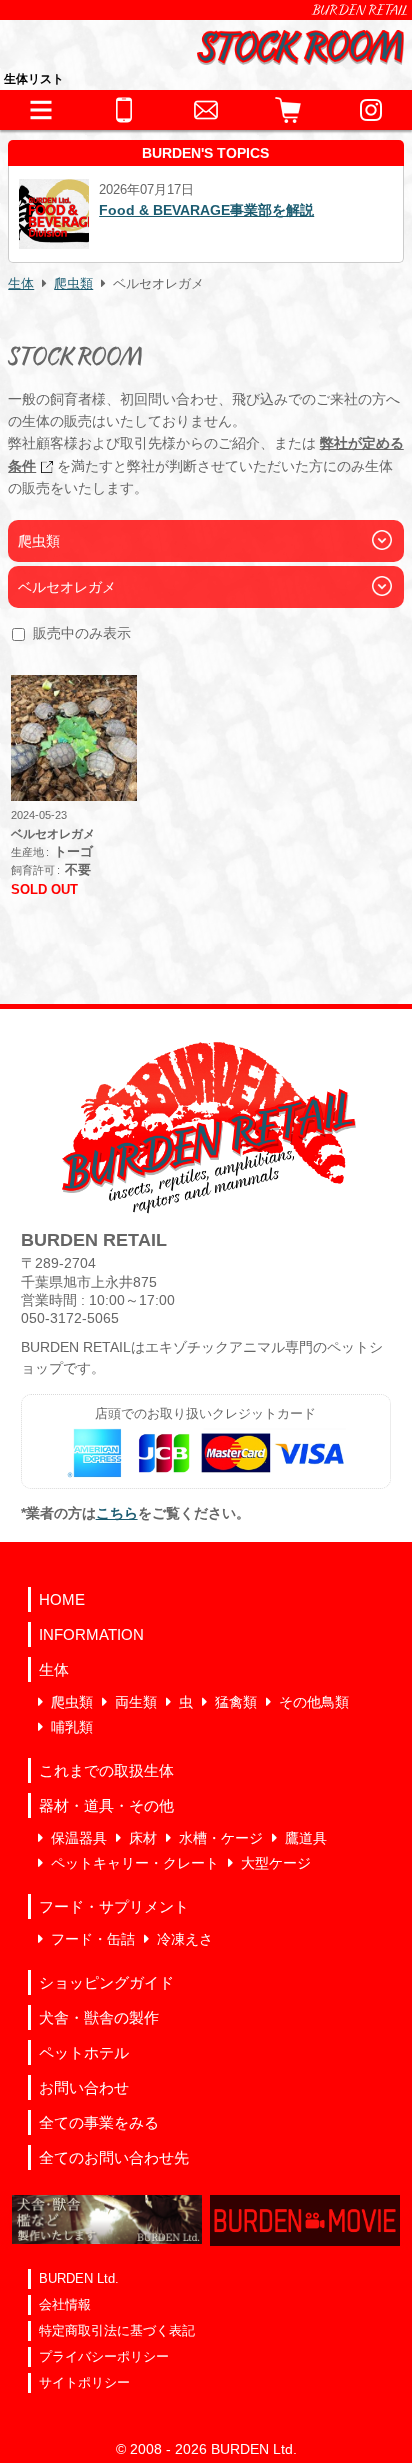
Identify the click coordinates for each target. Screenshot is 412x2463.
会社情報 (65, 2304)
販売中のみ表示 (82, 633)
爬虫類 (73, 284)
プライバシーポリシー (104, 2356)
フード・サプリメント (114, 1906)
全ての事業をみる (99, 2122)
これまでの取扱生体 (106, 1770)
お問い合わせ (84, 2087)
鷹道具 (306, 1838)
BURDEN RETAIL (360, 10)
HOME (62, 1599)
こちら (117, 1513)
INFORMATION (91, 1634)
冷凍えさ (185, 1939)
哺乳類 (72, 1727)
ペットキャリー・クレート (135, 1863)
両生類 (136, 1702)
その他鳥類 (314, 1702)
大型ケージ (276, 1863)
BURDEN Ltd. (79, 2278)
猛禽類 (236, 1702)
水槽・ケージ (221, 1838)
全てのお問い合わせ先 (114, 2157)
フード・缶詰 (93, 1939)
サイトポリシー (84, 2382)
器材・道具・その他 (106, 1805)
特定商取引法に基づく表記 (117, 2330)
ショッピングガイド (106, 1982)
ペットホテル (84, 2052)
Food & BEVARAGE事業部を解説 (119, 210)
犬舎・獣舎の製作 (99, 2017)
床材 (143, 1838)
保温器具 (79, 1838)
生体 (21, 284)
